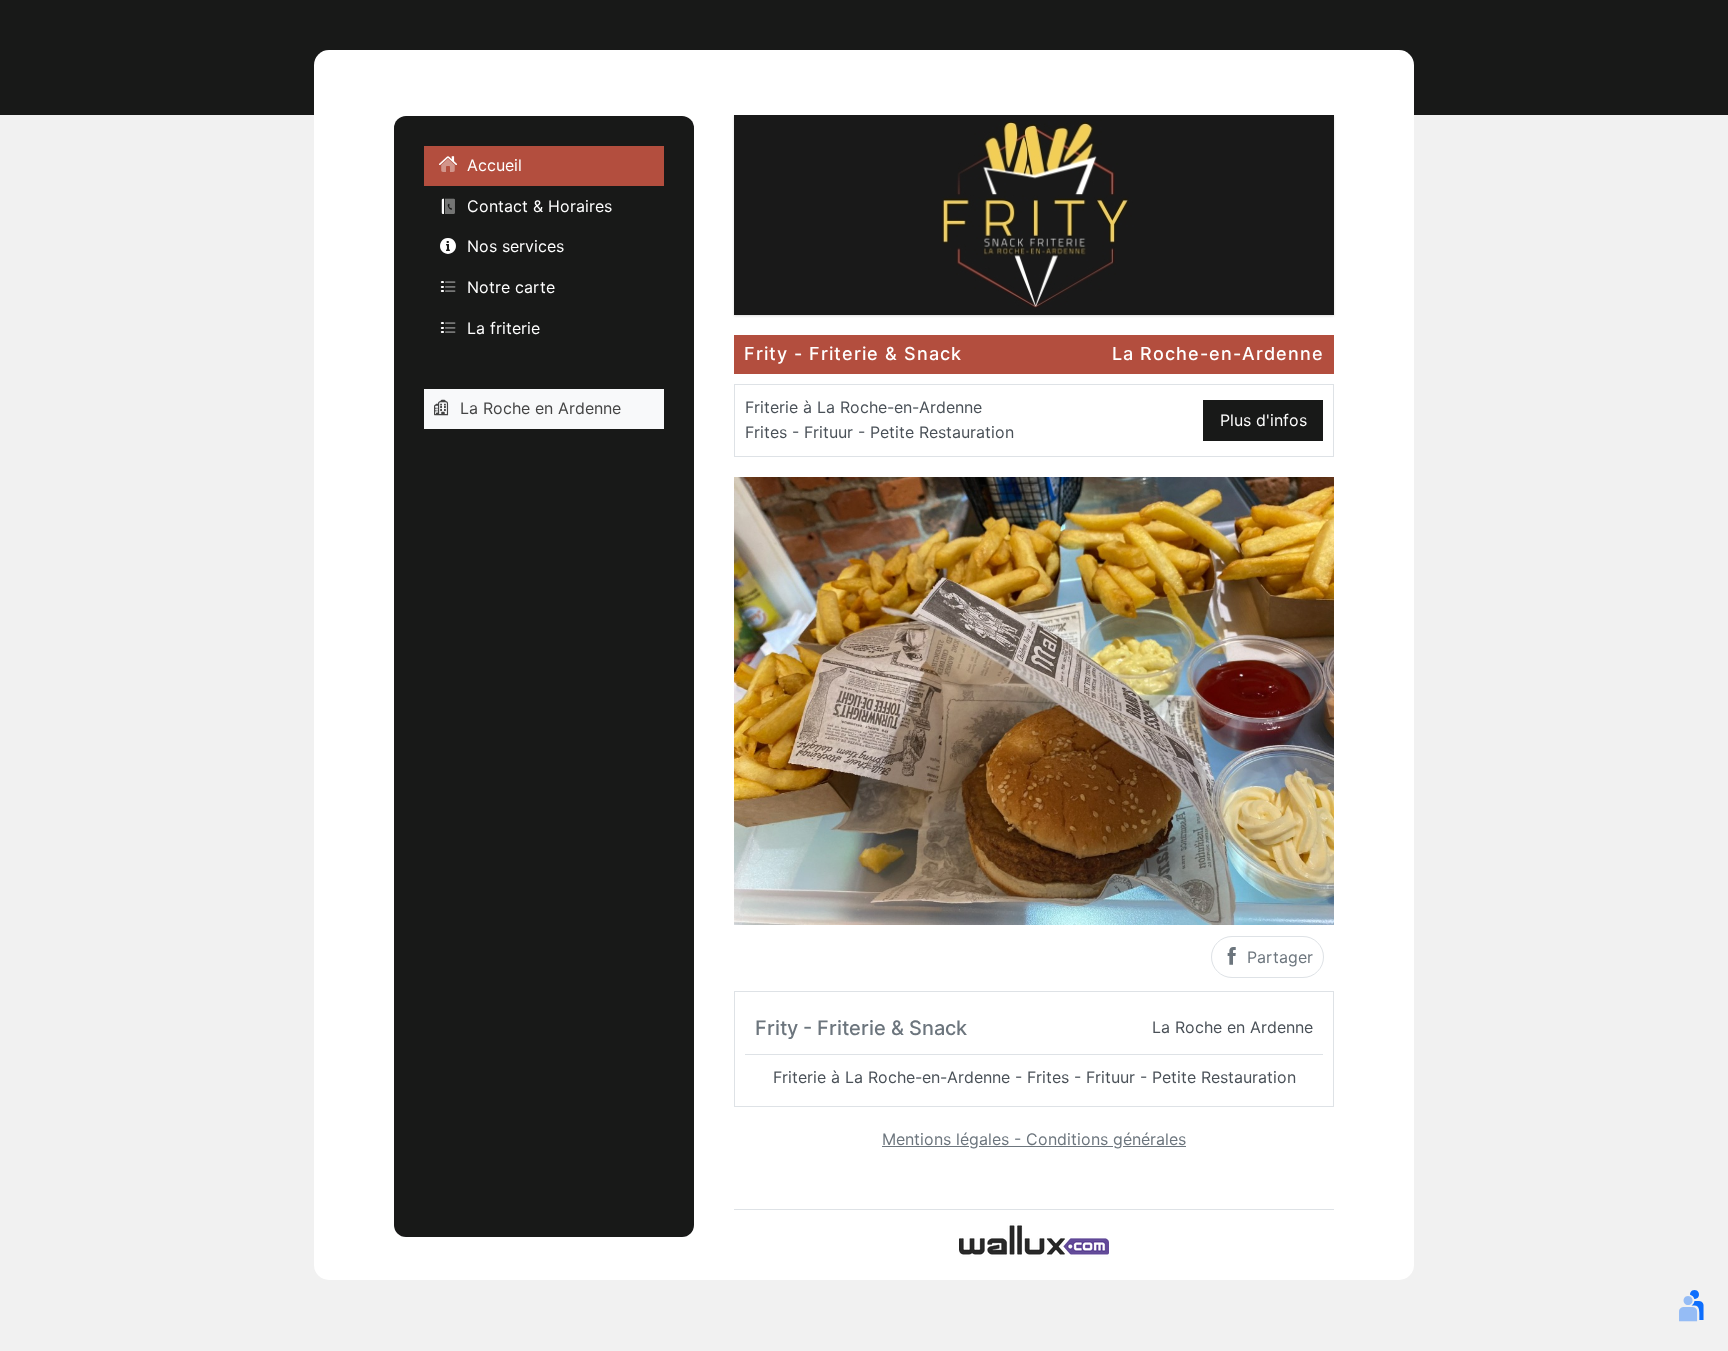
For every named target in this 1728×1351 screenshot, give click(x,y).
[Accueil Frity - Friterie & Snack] (1034, 213)
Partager (1277, 957)
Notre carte (511, 287)
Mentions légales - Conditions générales (1034, 1139)
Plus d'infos (1263, 420)
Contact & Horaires (539, 206)
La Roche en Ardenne (540, 408)
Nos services (515, 247)
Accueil (494, 166)
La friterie (503, 328)
